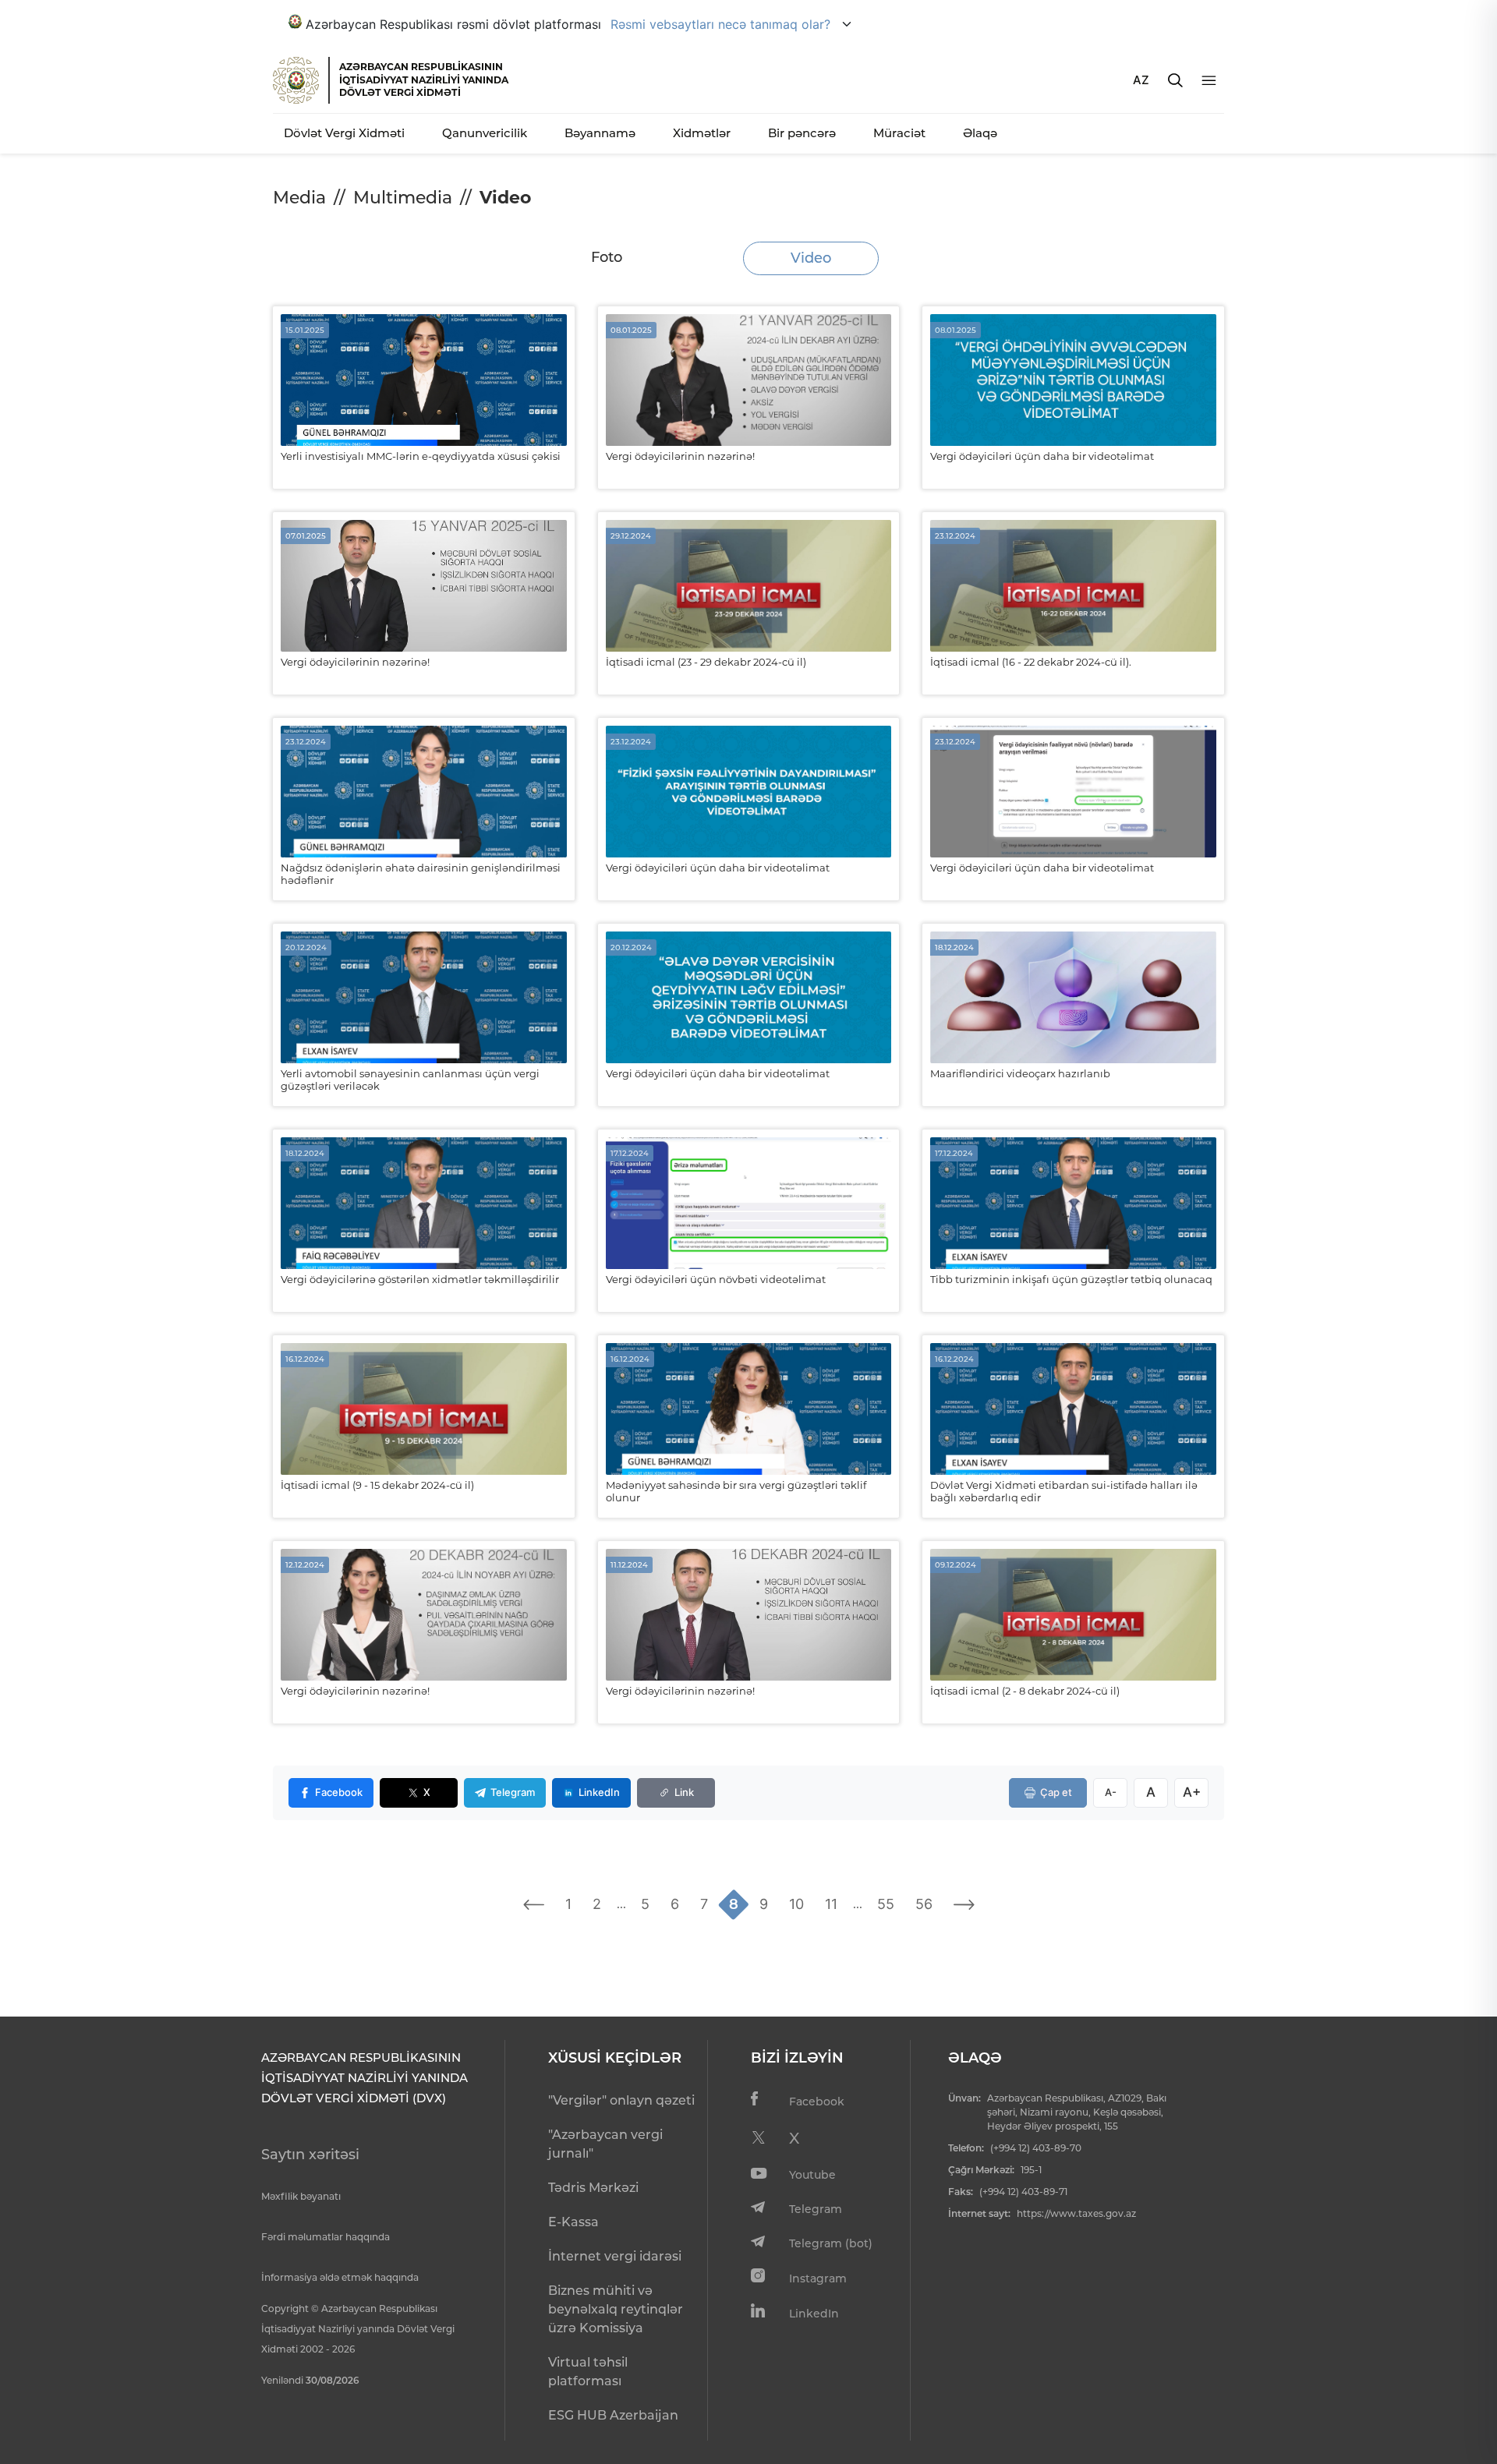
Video (811, 258)
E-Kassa (573, 2222)
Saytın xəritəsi (310, 2155)
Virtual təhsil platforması (588, 2372)
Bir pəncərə (802, 133)
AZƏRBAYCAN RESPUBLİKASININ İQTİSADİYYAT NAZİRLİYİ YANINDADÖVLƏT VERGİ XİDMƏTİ (424, 80)
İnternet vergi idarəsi (615, 2256)
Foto (607, 257)
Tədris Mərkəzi (593, 2188)
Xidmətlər (702, 133)
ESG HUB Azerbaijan (613, 2415)
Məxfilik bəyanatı (301, 2196)
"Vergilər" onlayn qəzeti (621, 2100)
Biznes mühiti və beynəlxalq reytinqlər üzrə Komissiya (616, 2309)
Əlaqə (980, 133)
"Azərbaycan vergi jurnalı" (605, 2144)
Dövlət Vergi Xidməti (344, 133)
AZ (1141, 80)
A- (1111, 1792)
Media (299, 198)
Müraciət (899, 133)
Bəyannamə (600, 133)
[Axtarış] (1175, 80)
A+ (1192, 1792)
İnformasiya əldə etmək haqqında (340, 2277)
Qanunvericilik (485, 133)
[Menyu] (1209, 81)
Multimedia (403, 198)
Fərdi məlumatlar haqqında (326, 2237)
